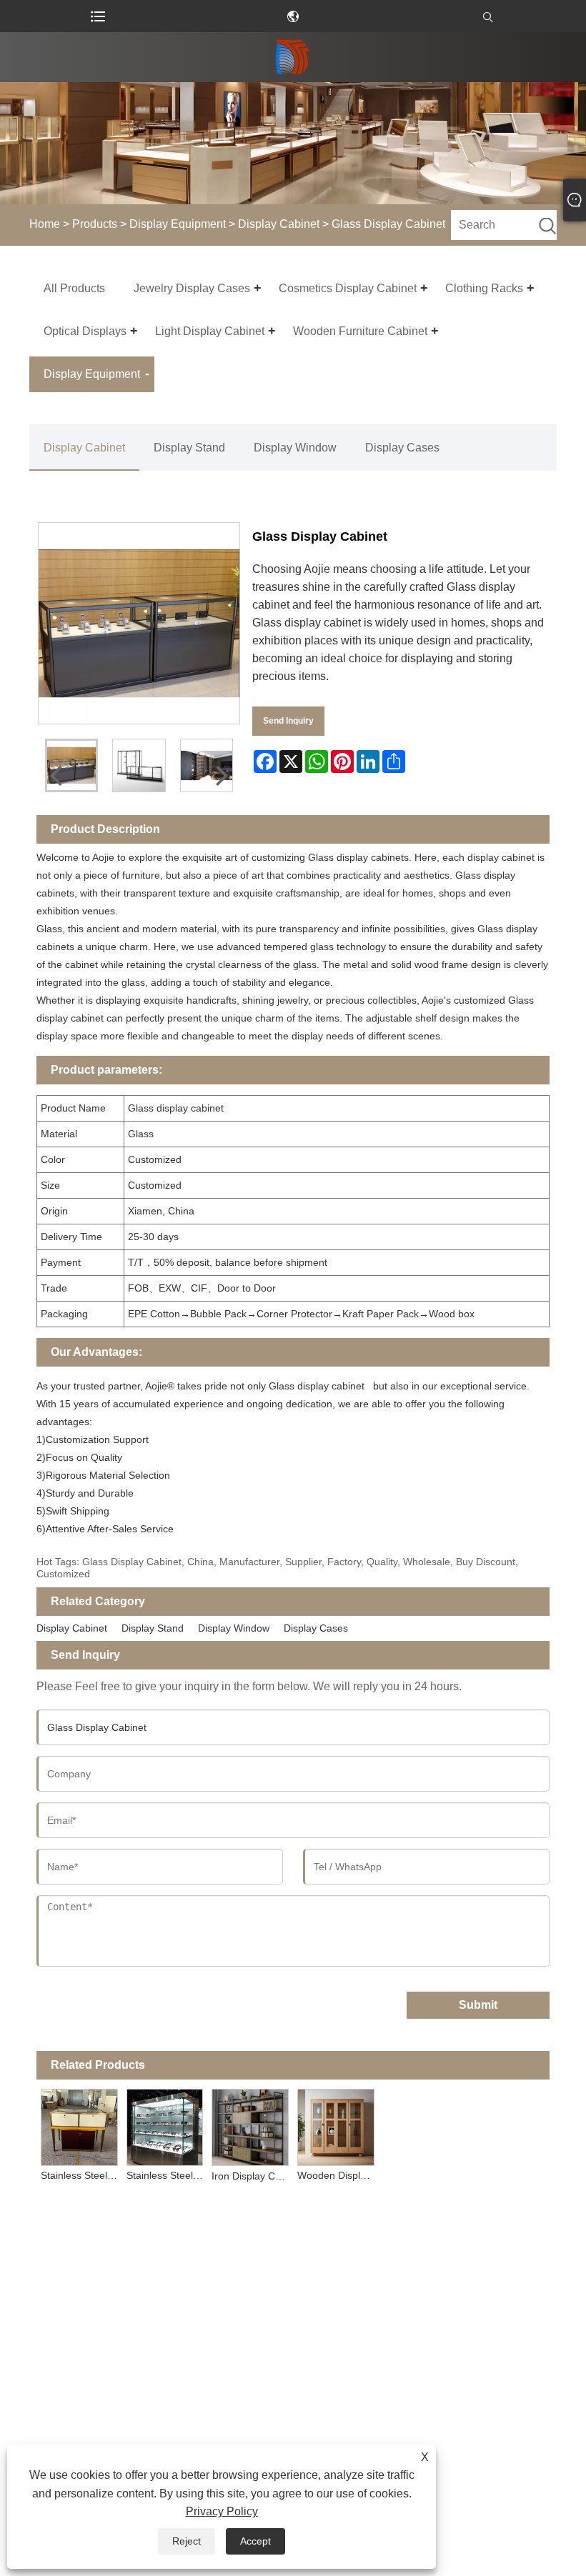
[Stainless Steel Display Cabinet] (165, 2125)
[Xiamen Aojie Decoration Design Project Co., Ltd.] (293, 57)
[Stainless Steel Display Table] (79, 2125)
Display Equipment (178, 224)
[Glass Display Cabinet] (139, 765)
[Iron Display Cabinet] (250, 2125)
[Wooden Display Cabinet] (336, 2125)
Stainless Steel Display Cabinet (167, 2175)
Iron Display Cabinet (252, 2176)
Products (95, 224)
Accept (255, 2541)
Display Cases (402, 448)
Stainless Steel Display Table (81, 2175)
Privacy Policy (222, 2511)
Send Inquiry (288, 721)
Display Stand (189, 448)
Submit (478, 2005)
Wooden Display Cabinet (338, 2175)
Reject (187, 2541)
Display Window (295, 448)
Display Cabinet (279, 224)
